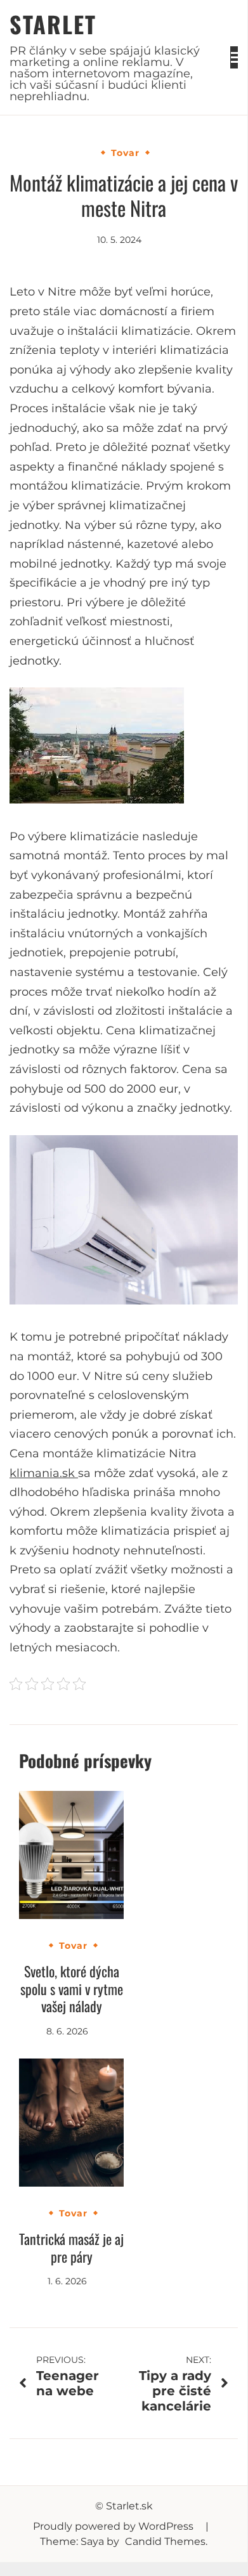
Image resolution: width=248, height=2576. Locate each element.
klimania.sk (44, 1473)
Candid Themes (165, 2541)
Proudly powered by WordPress (114, 2526)
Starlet (53, 24)
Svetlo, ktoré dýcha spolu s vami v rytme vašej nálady (72, 1988)
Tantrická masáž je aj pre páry (71, 2247)
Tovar (125, 153)
